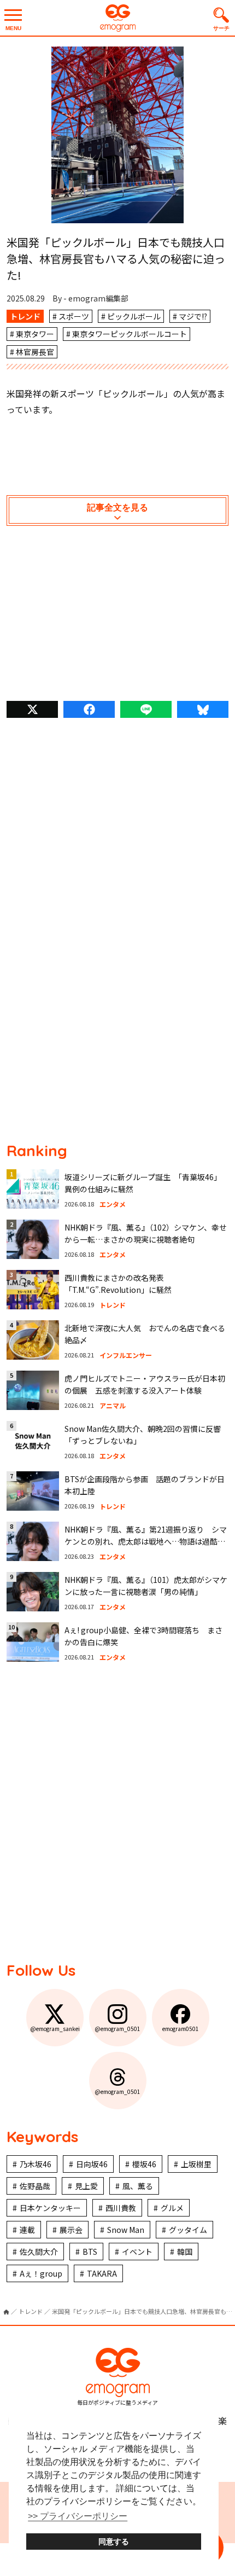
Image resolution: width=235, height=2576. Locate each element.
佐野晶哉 (35, 2186)
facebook (89, 709)
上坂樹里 (196, 2164)
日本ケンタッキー (50, 2208)
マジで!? (193, 316)
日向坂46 (92, 2164)
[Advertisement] (117, 616)
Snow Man (126, 2230)
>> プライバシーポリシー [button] (78, 2516)
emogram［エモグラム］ (117, 18)
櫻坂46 (144, 2164)
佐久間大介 (39, 2252)
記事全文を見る (117, 507)
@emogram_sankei (55, 2029)
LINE (146, 709)
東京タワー (35, 334)
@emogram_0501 (117, 2029)
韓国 (185, 2252)
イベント (137, 2252)
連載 (27, 2230)
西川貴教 (121, 2208)
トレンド (25, 316)
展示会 (71, 2230)
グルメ (172, 2208)
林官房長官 (35, 352)
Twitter (32, 709)
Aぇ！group (41, 2273)
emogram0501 (181, 2029)
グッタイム (188, 2230)
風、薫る (138, 2186)
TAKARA (102, 2273)
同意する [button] (114, 2542)
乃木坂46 (36, 2164)
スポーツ (74, 316)
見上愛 (86, 2186)
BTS (90, 2252)
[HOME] (6, 2312)
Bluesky (203, 709)
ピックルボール (134, 316)
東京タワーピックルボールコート (130, 334)
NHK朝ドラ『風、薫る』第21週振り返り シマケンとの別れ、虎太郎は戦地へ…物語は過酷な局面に (146, 1542)
